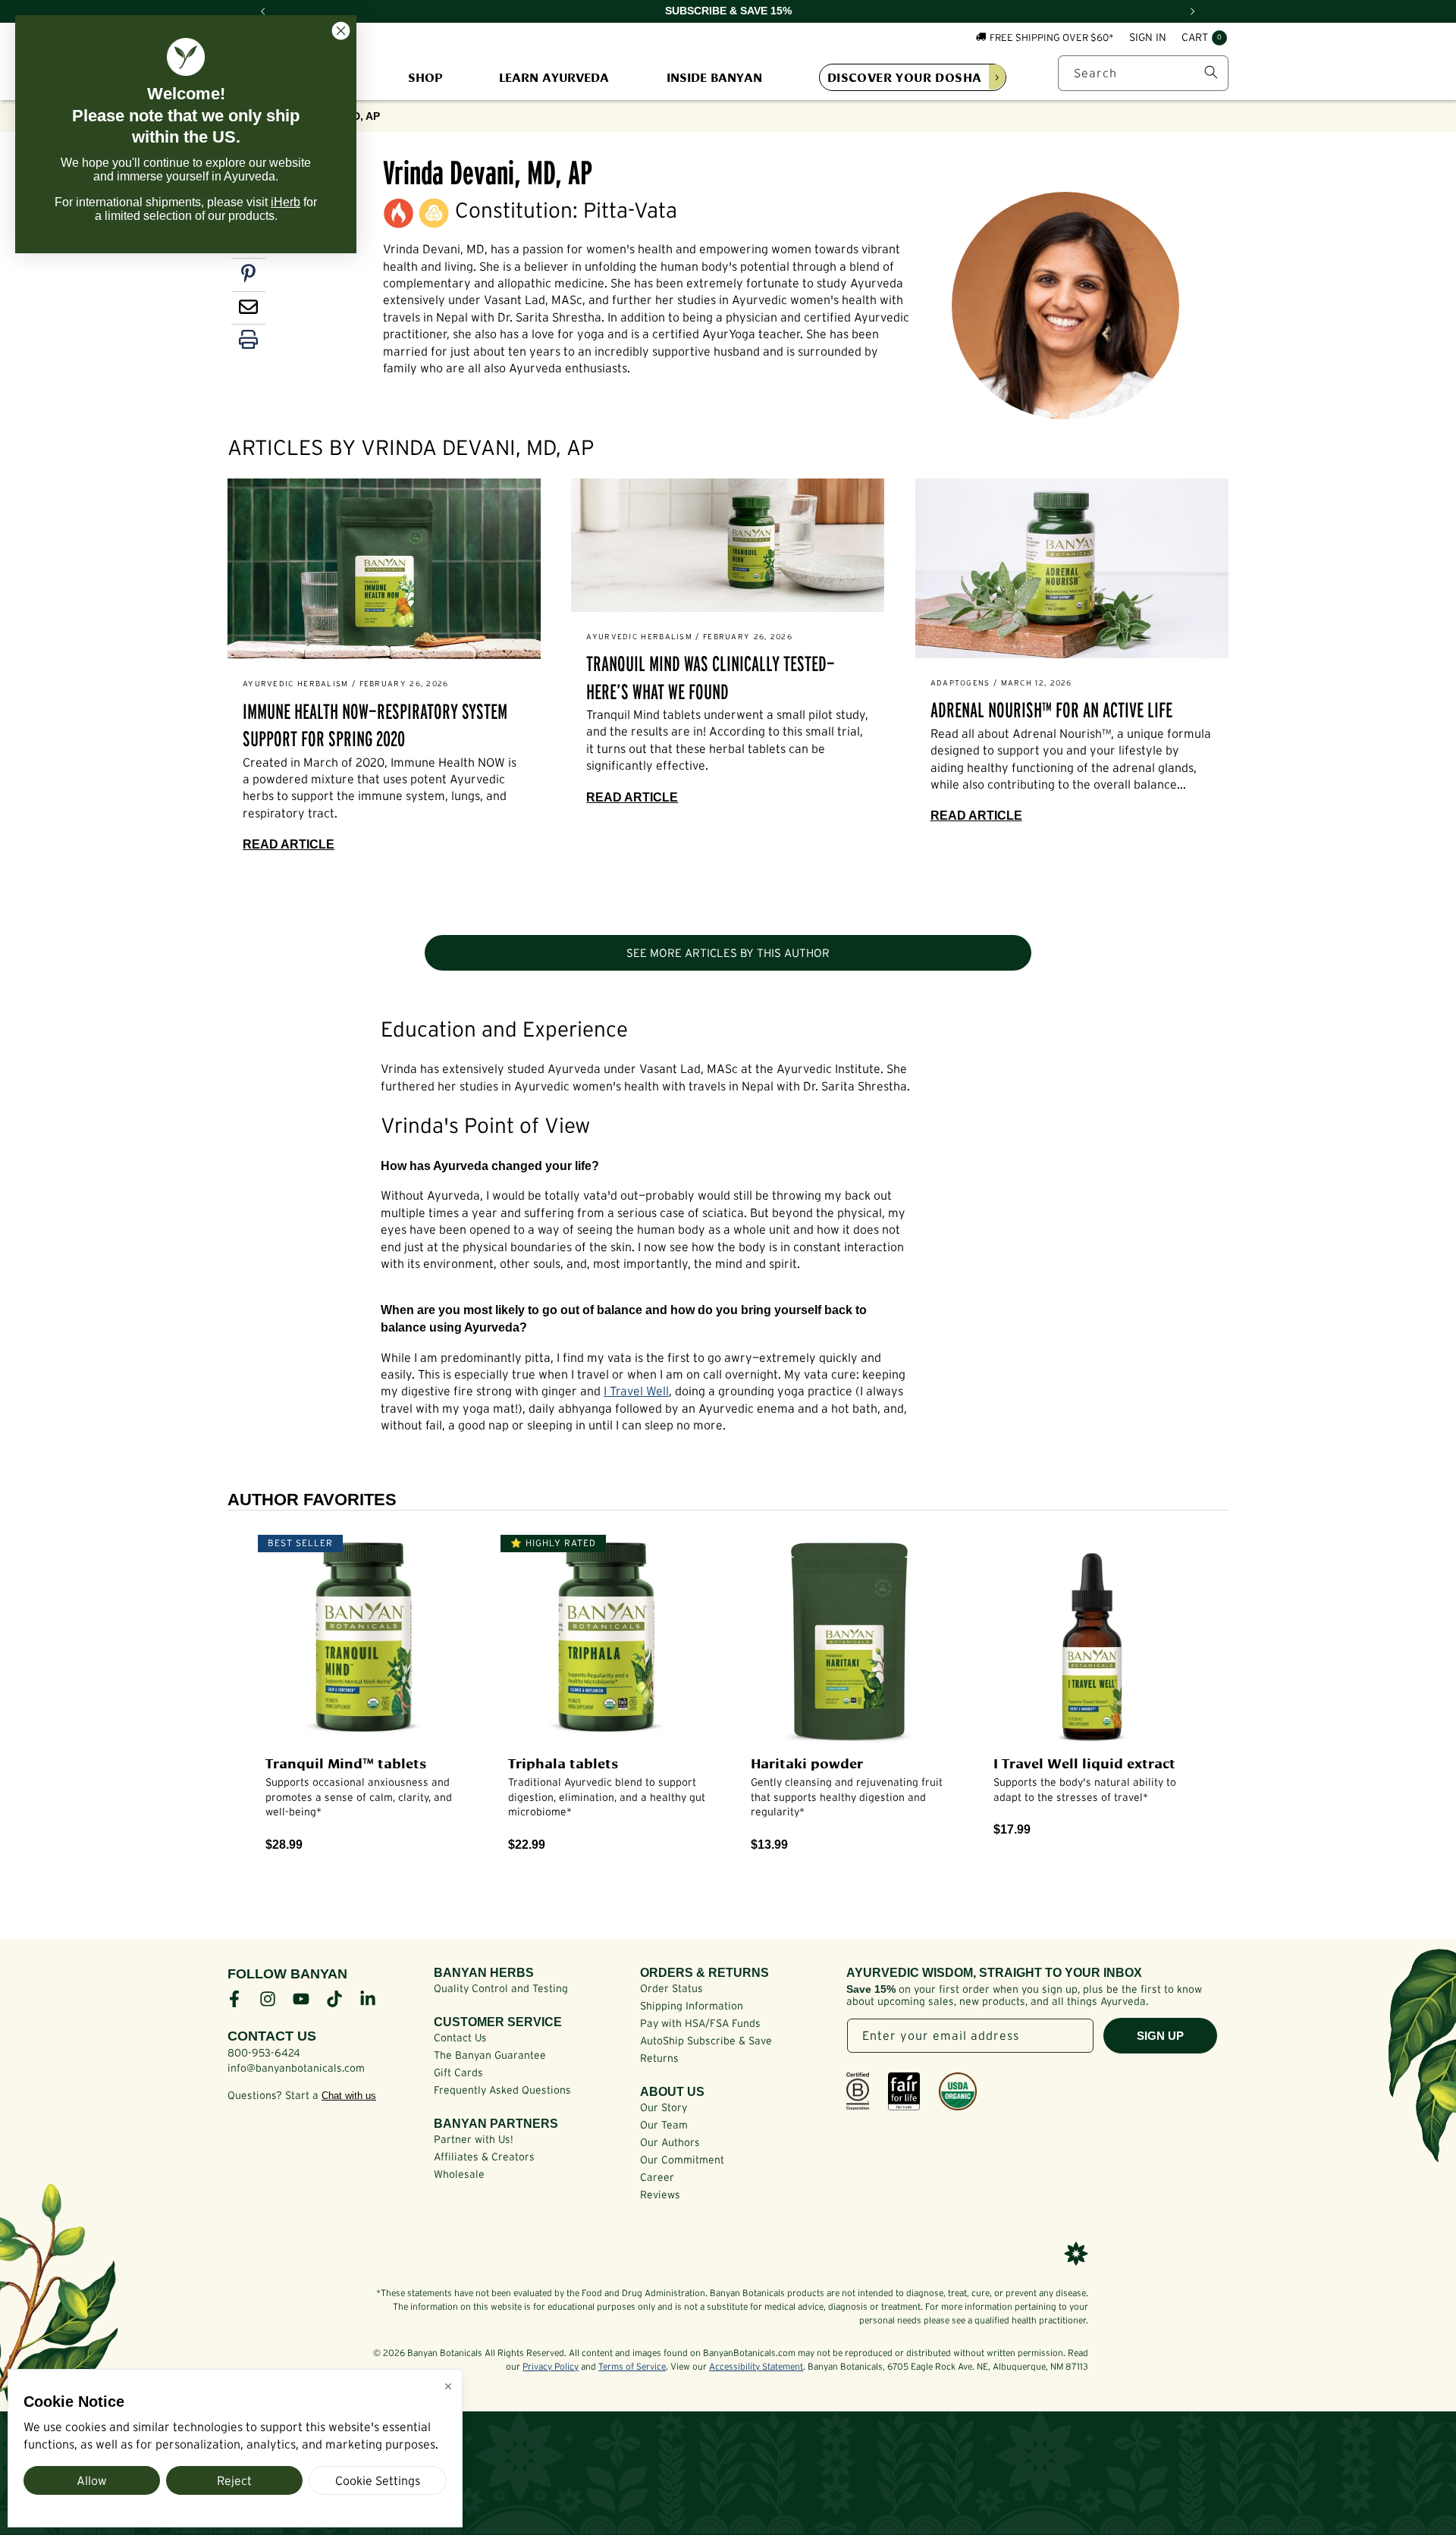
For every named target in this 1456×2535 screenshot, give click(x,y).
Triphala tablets (563, 1762)
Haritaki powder (807, 1762)
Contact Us (460, 2038)
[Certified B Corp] (858, 2091)
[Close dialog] (341, 31)
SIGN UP (1160, 2036)
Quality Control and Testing (501, 1988)
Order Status (672, 1988)
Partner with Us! (474, 2139)
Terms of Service (632, 2366)
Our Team (664, 2125)
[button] (1204, 38)
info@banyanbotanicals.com (296, 2068)
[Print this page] (248, 343)
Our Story (664, 2107)
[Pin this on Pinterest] (248, 277)
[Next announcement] (1193, 11)
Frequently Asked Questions (502, 2090)
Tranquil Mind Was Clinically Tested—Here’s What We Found (711, 678)
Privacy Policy (551, 2366)
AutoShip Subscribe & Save (706, 2041)
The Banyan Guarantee (490, 2055)
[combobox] (1143, 72)
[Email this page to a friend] (248, 310)
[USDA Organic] (958, 2091)
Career (657, 2177)
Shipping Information (692, 2006)
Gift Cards (458, 2072)
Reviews (660, 2195)
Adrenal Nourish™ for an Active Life (1051, 710)
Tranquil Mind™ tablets (346, 1762)
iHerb (286, 202)
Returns (659, 2058)
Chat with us (349, 2096)
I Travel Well (636, 1391)
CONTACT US (272, 2036)
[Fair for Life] (904, 2091)
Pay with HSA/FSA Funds (700, 2023)
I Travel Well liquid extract (1084, 1762)
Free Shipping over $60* (1052, 37)
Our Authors (670, 2142)
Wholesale (459, 2174)
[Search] (1211, 72)
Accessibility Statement (756, 2366)
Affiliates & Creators (484, 2157)
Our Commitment (682, 2160)
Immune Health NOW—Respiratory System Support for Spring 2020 (375, 725)
